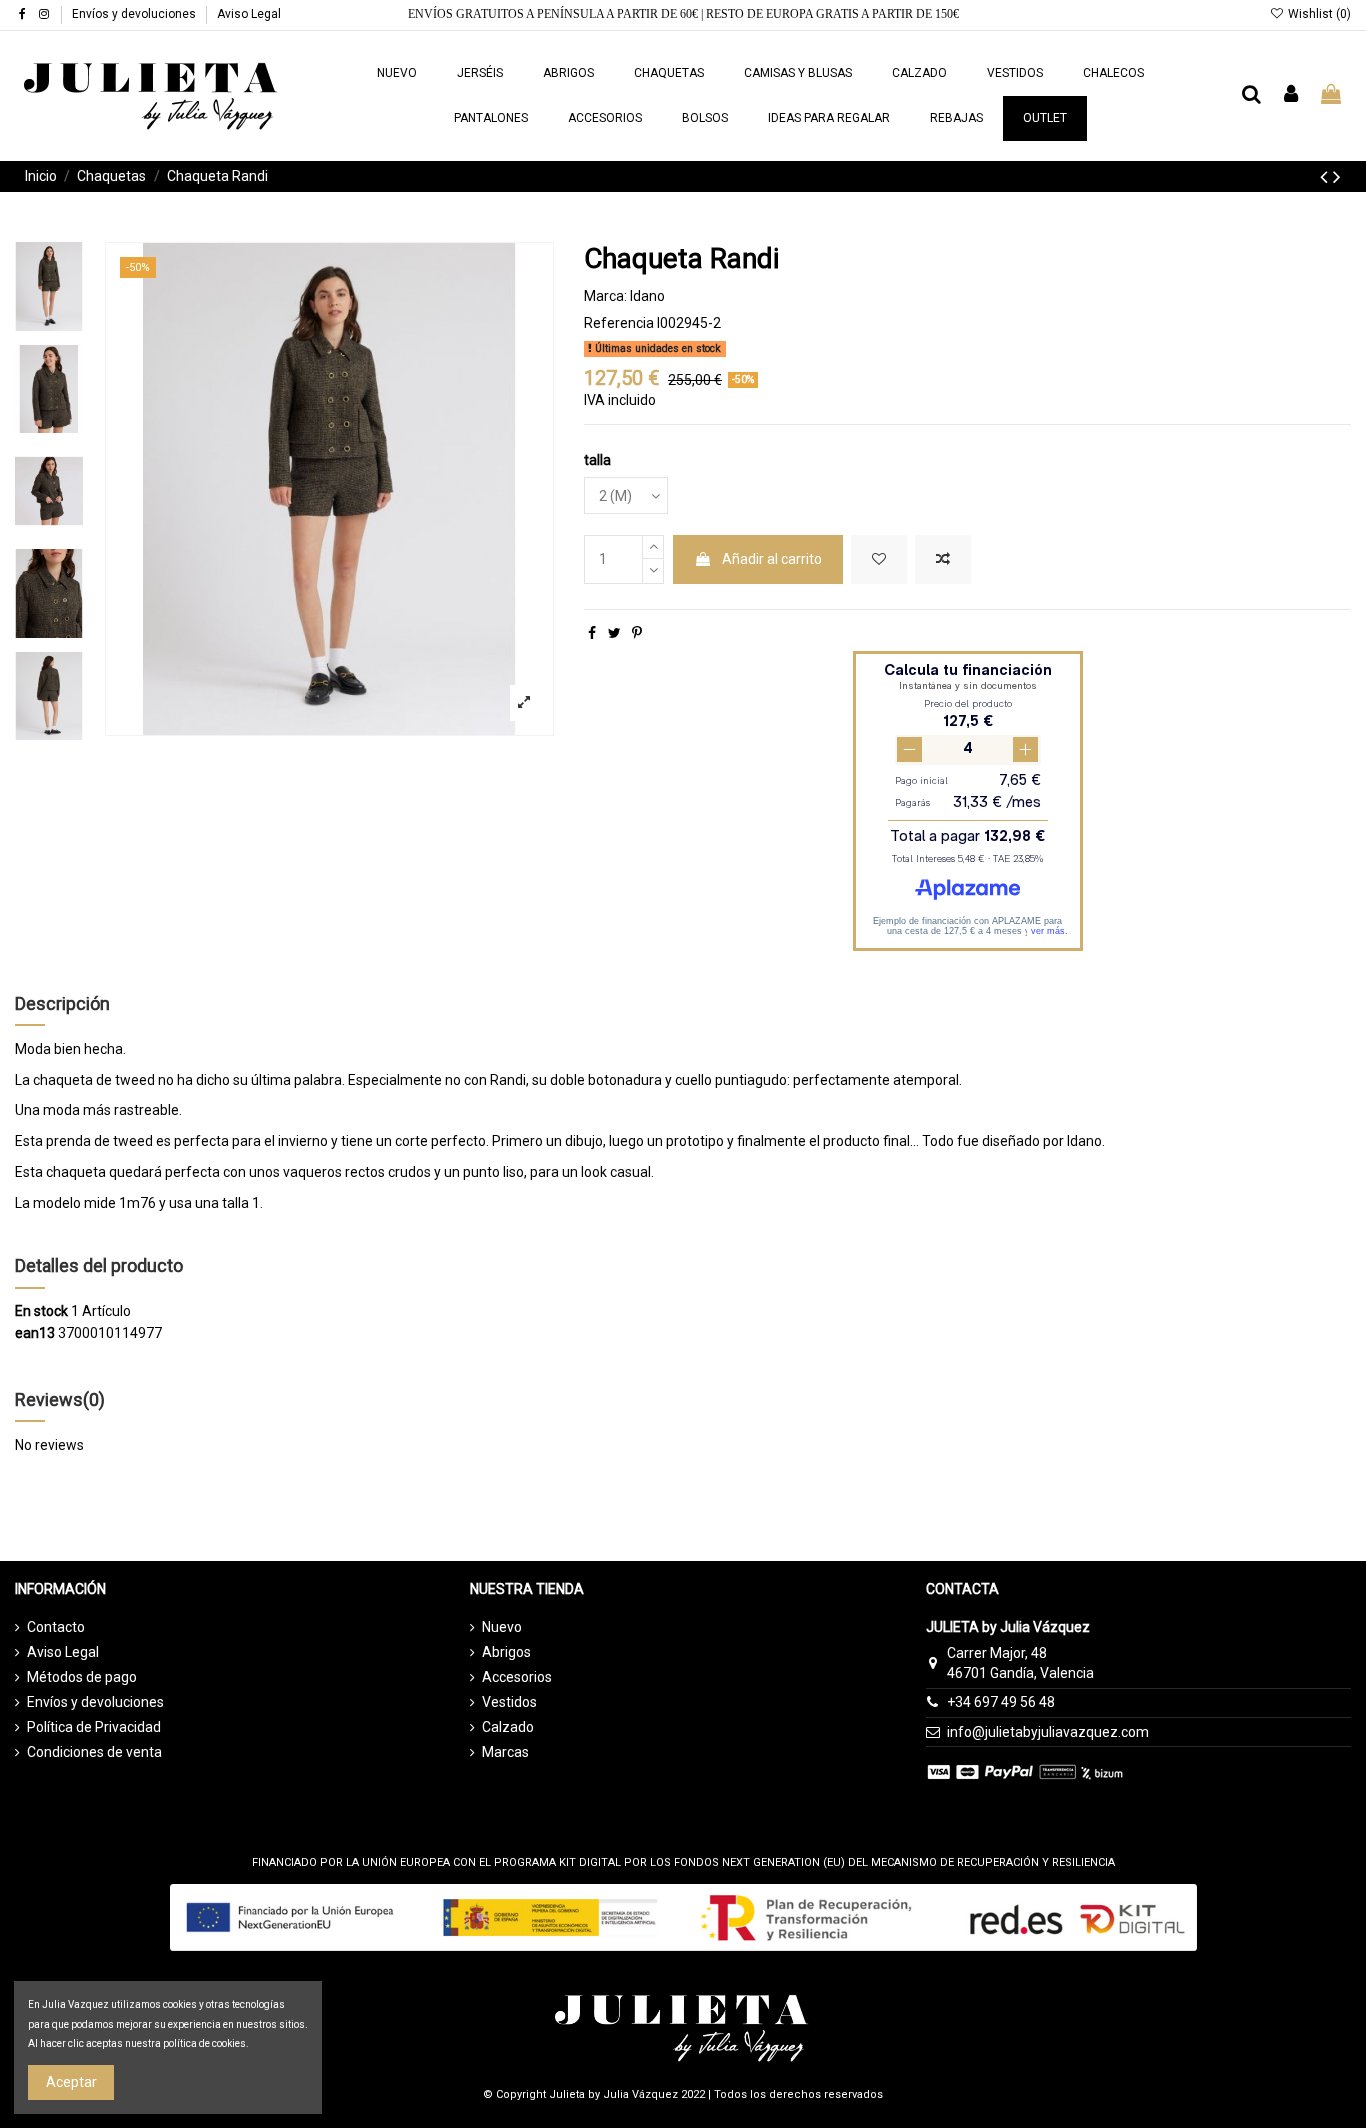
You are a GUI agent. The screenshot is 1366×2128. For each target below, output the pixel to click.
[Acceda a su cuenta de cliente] (1292, 95)
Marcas (505, 1752)
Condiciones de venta (94, 1752)
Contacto (56, 1627)
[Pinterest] (637, 633)
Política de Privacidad (94, 1727)
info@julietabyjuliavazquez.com (1048, 1732)
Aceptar (71, 2082)
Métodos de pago (82, 1677)
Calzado (508, 1727)
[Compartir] (592, 633)
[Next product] (1337, 177)
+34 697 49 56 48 (1001, 1702)
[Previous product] (1326, 177)
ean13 (35, 1333)
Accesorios (517, 1677)
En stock (41, 1311)
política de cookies (204, 2043)
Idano (647, 296)
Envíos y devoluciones (135, 14)
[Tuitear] (614, 633)
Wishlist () (1318, 14)
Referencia (619, 323)
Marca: (605, 296)
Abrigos (506, 1652)
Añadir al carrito (772, 559)
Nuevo (502, 1627)
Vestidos (509, 1702)
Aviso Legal (249, 14)
